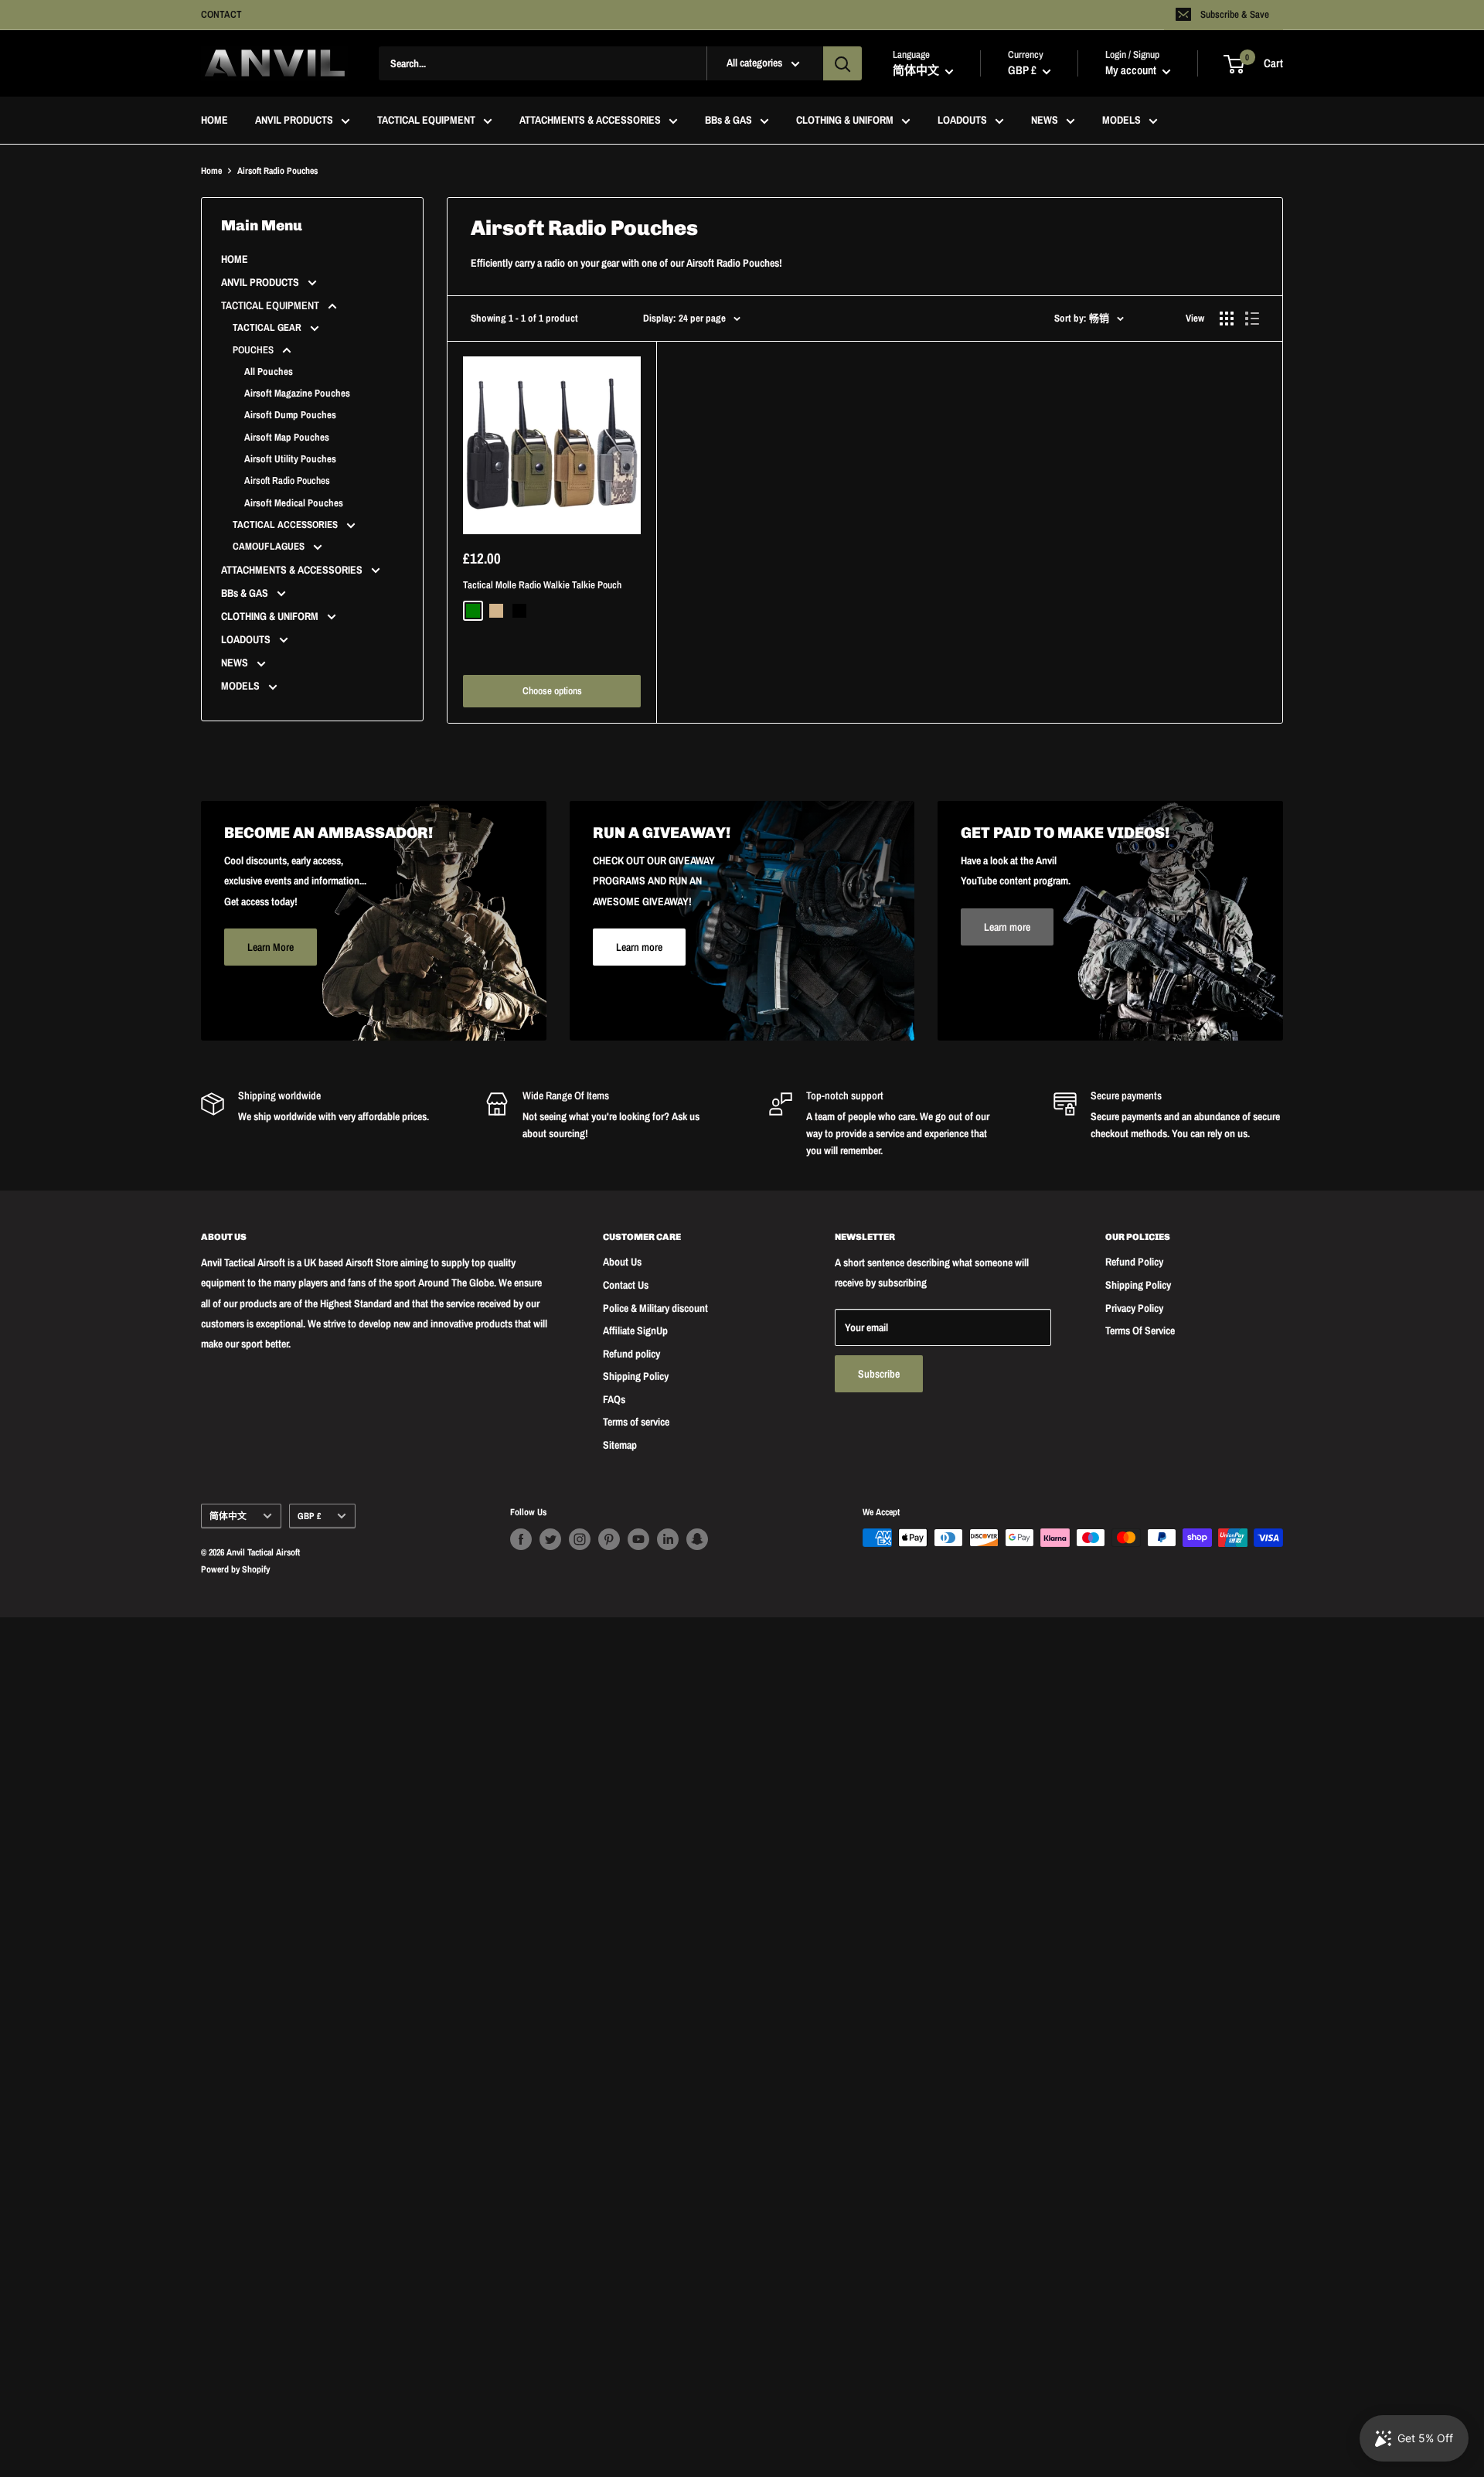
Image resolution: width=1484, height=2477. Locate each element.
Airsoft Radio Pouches (287, 480)
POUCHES (254, 350)
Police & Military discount (655, 1308)
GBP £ (309, 1516)
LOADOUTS (962, 121)
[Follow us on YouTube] (638, 1539)
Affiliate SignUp (635, 1330)
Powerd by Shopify (235, 1569)
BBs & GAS (728, 121)
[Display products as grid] (1227, 319)
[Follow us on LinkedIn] (668, 1539)
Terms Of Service (1140, 1330)
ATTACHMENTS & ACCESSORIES (590, 121)
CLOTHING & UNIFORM (845, 121)
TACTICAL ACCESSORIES (286, 525)
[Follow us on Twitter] (550, 1539)
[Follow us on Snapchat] (697, 1539)
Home (211, 171)
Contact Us (626, 1285)
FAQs (614, 1399)
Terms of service (636, 1422)
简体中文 (228, 1516)
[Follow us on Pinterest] (609, 1539)
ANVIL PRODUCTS (294, 121)
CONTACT (221, 14)
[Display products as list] (1252, 319)
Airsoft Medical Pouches (294, 503)
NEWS (1045, 121)
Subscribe (879, 1374)
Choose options (552, 691)
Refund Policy (1134, 1262)
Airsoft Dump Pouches (290, 415)
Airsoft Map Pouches (287, 437)
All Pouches (269, 371)
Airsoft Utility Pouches (290, 459)
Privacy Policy (1134, 1308)
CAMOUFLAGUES (270, 546)
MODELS (1122, 121)
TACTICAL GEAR (268, 327)
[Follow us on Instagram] (580, 1539)
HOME (214, 121)
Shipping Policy (636, 1376)
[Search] (842, 63)
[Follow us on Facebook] (521, 1539)
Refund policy (631, 1354)
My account (1132, 71)
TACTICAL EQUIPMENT (426, 121)
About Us (622, 1262)
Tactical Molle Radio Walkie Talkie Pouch (542, 585)
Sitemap (620, 1445)
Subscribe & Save (1235, 14)
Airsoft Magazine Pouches (297, 393)
